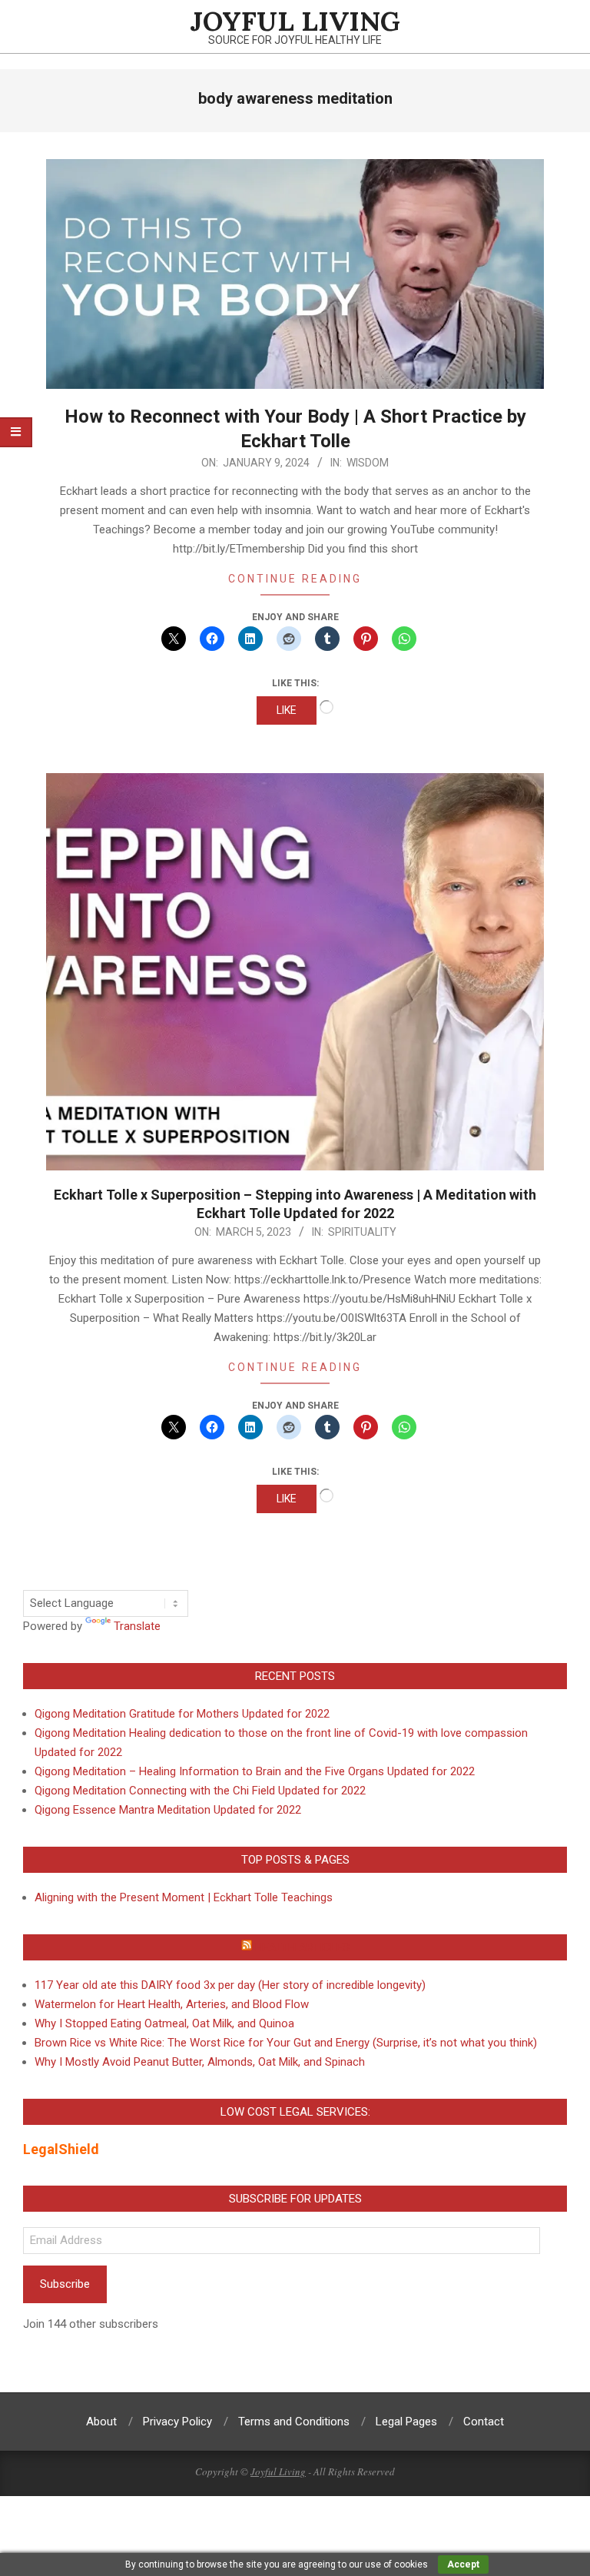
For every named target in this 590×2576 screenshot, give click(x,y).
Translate (137, 1626)
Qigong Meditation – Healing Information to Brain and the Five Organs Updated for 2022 (255, 1771)
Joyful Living (278, 2471)
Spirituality (362, 1232)
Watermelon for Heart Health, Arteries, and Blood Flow (172, 2004)
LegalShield (61, 2149)
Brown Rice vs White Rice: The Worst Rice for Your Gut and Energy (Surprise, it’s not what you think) (286, 2043)
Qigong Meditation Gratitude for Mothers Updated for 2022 (182, 1714)
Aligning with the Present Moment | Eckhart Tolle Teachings (184, 1897)
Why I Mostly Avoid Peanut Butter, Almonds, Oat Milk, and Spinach (200, 2062)
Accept (463, 2564)
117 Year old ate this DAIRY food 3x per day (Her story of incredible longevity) (230, 1985)
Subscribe (65, 2284)
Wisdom (368, 463)
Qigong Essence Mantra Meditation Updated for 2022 (168, 1810)
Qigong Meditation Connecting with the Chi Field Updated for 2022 (200, 1791)
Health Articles (302, 1947)
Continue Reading (295, 579)
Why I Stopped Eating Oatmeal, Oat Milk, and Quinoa (164, 2023)
